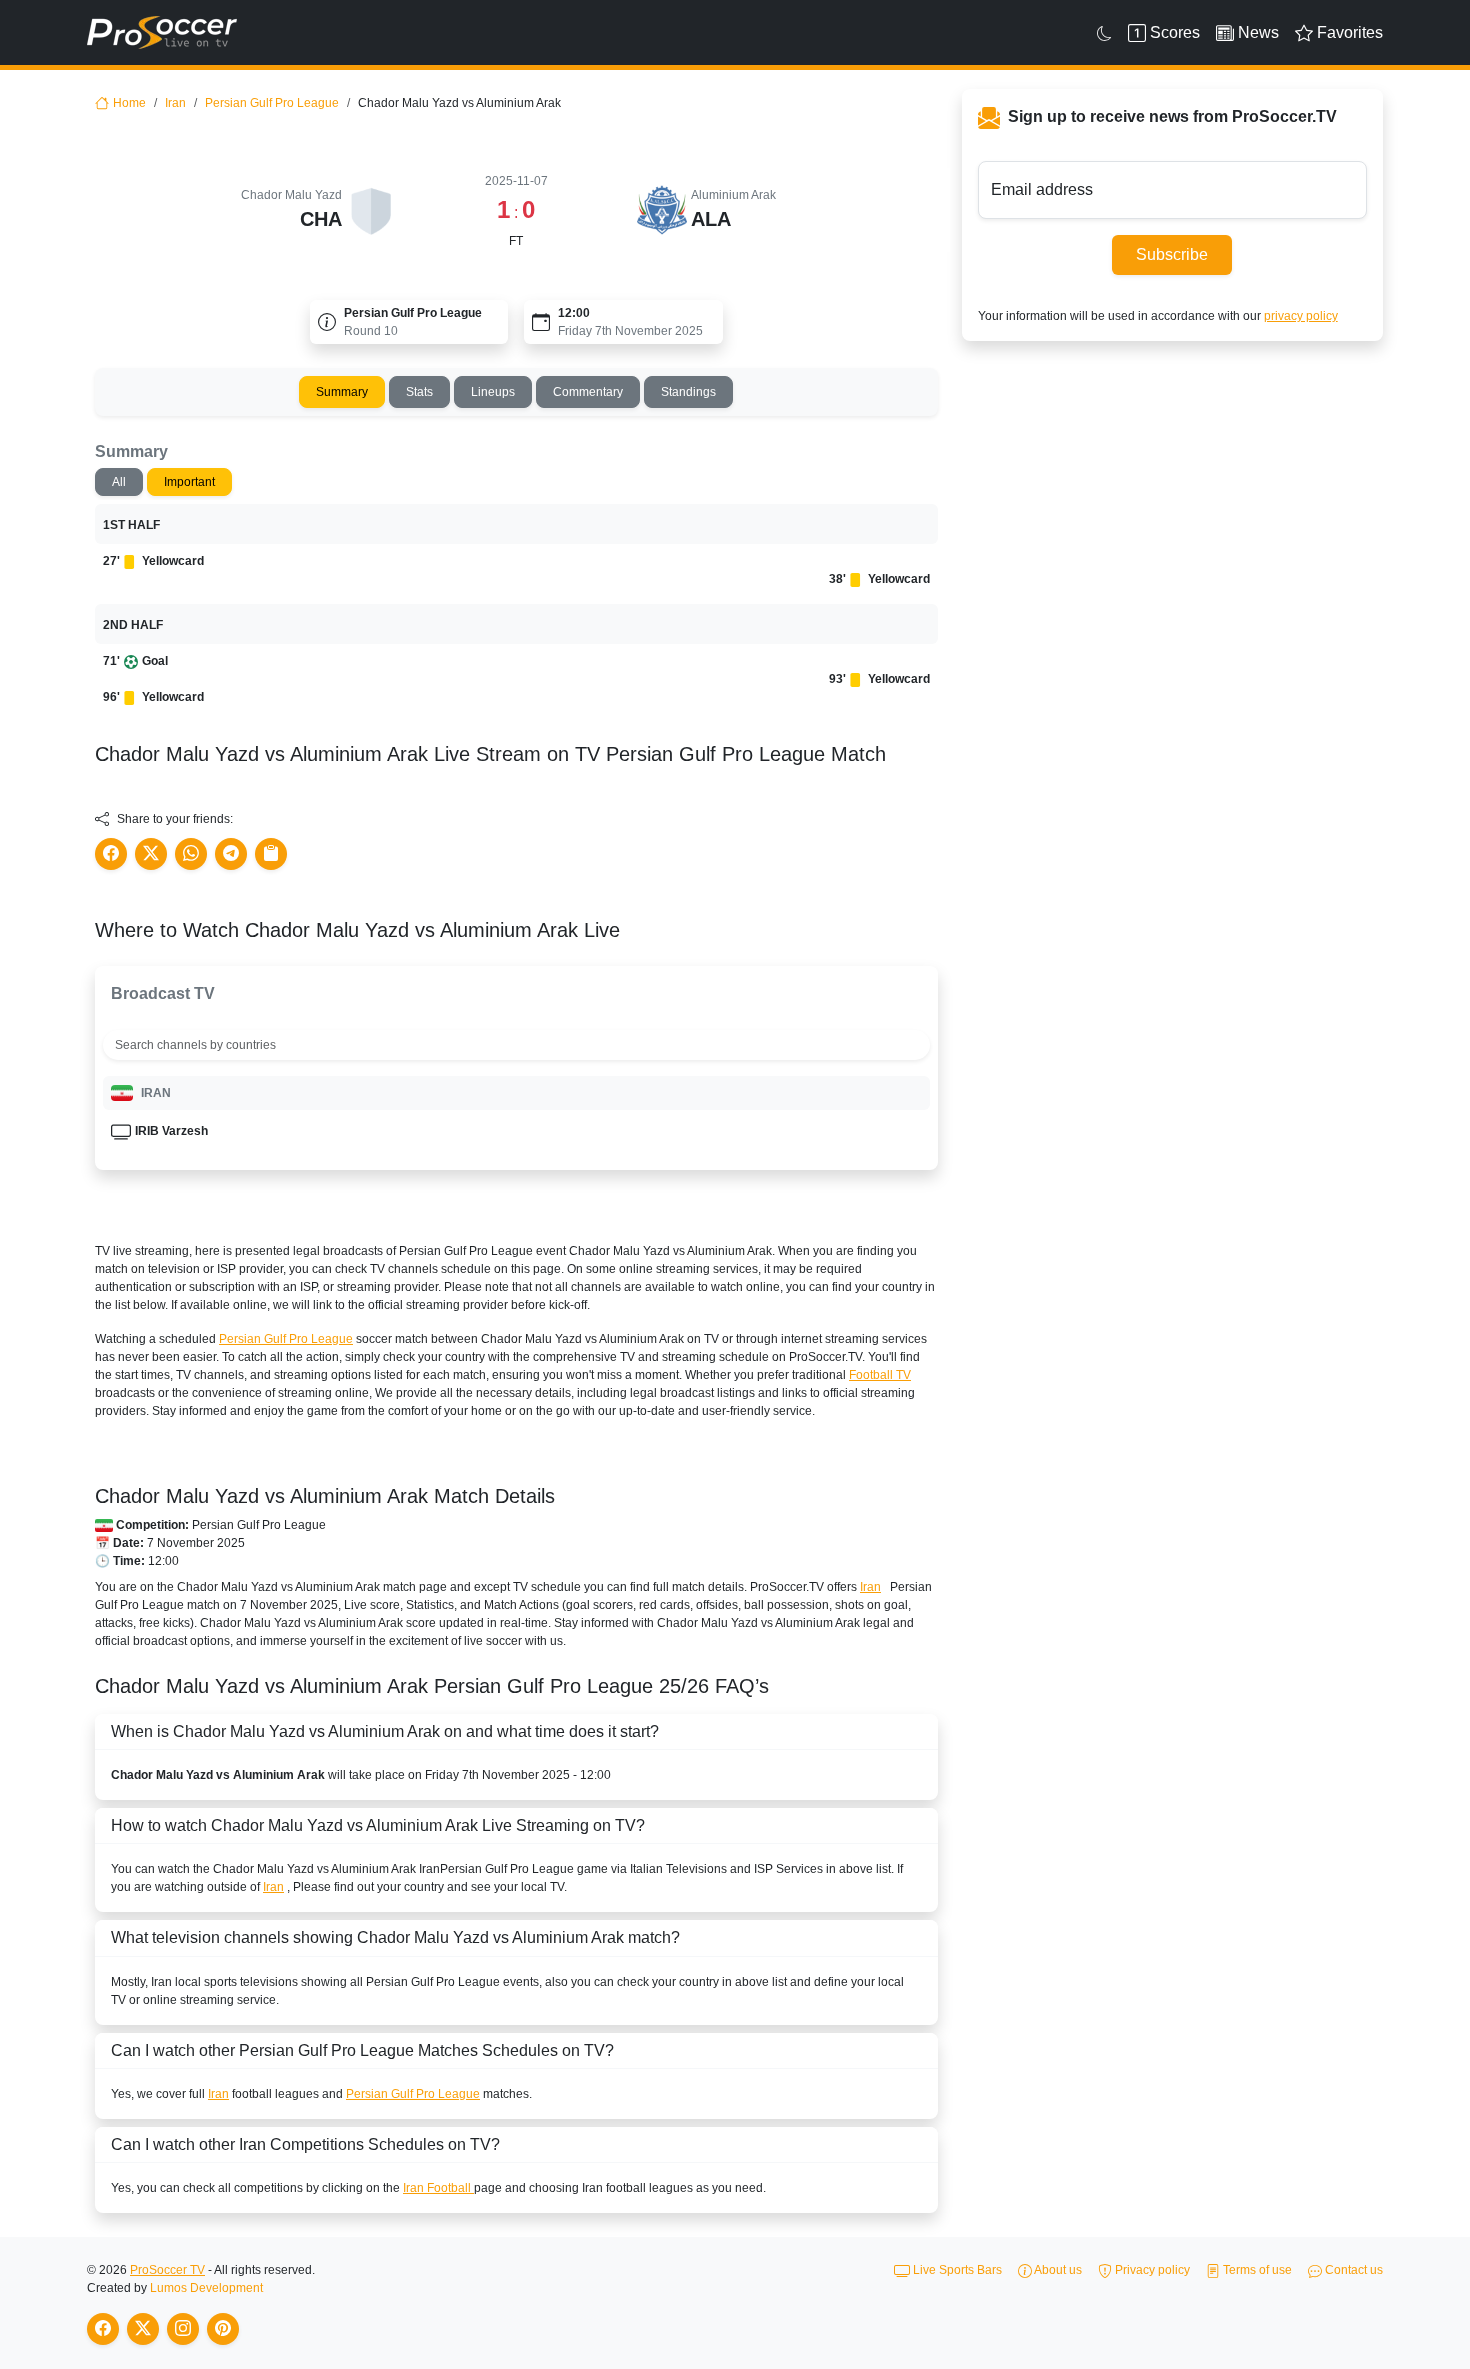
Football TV (880, 1375)
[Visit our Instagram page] (183, 2329)
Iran (175, 103)
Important (189, 482)
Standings (688, 392)
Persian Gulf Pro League (272, 103)
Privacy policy (1151, 2270)
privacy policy (1301, 316)
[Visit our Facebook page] (103, 2329)
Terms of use (1256, 2270)
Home (129, 103)
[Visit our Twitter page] (143, 2329)
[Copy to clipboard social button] (271, 854)
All (119, 482)
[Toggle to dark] (1104, 33)
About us (1057, 2270)
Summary (342, 392)
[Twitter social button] (151, 854)
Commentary (588, 392)
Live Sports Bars (956, 2270)
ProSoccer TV (167, 2270)
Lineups (493, 392)
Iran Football (438, 2188)
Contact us (1352, 2270)
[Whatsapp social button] (191, 854)
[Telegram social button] (231, 854)
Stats (419, 392)
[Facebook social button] (111, 854)
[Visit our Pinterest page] (223, 2329)
